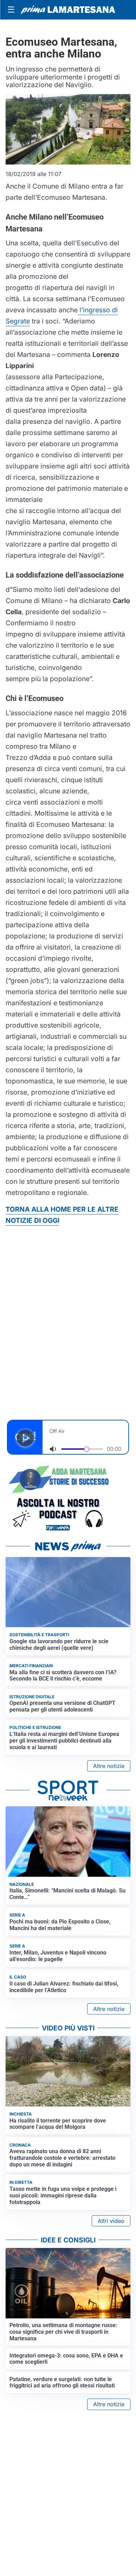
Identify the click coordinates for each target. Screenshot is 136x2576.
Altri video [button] (111, 2221)
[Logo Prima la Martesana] (68, 10)
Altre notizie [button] (109, 1766)
